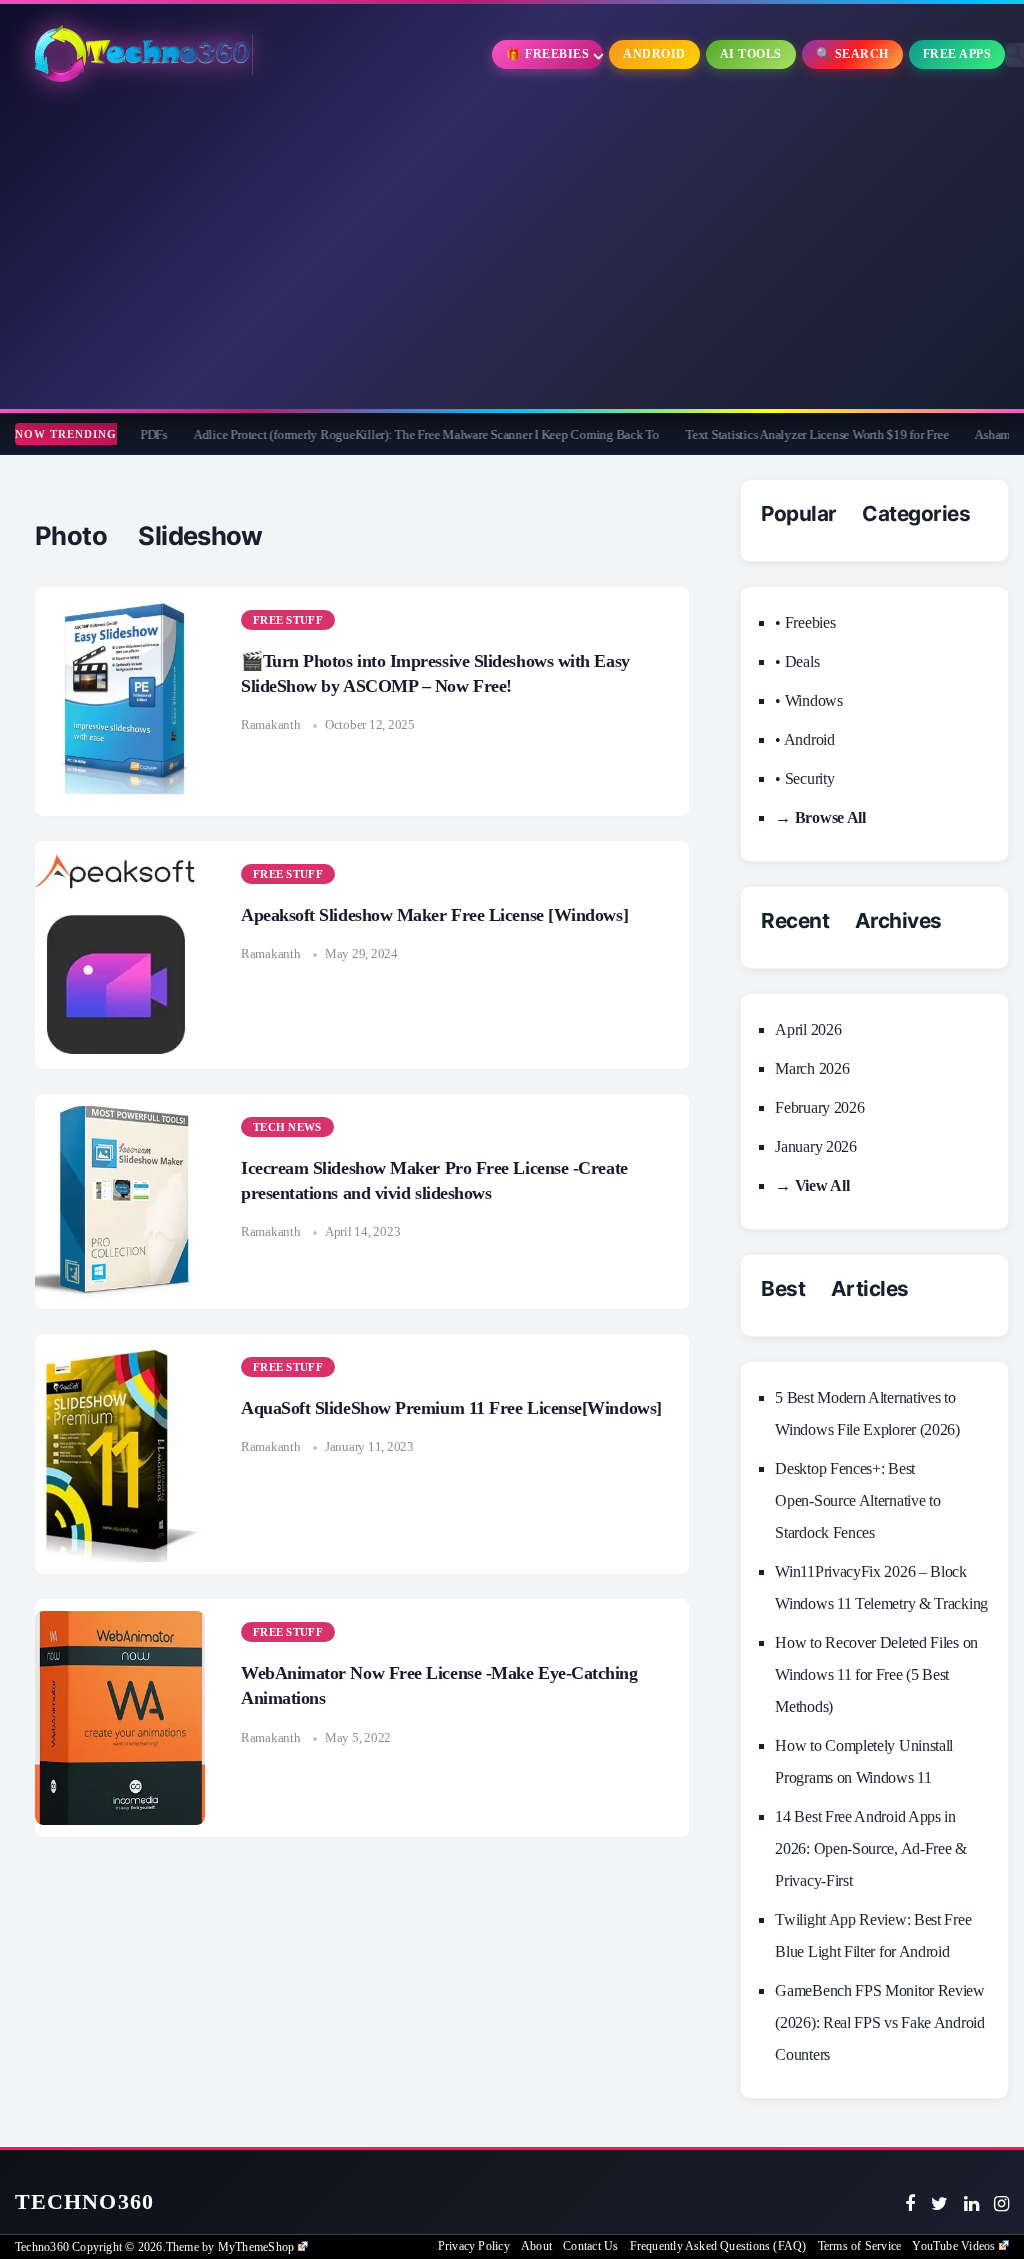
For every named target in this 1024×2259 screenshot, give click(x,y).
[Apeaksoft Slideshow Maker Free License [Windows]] (120, 954)
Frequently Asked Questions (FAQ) (718, 2246)
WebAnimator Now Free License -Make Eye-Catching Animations (439, 1685)
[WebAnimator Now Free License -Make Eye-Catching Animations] (120, 1718)
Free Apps (957, 54)
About (536, 2246)
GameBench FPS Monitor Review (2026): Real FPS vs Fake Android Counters (880, 2022)
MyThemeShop (256, 2247)
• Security (804, 778)
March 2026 (812, 1068)
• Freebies (805, 622)
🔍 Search (852, 54)
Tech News (287, 1127)
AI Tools (751, 54)
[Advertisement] (512, 249)
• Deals (797, 661)
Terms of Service (859, 2246)
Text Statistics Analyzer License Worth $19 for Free (760, 434)
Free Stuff (288, 620)
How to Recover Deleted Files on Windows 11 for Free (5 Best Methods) (876, 1674)
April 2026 (808, 1029)
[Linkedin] (971, 2204)
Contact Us (590, 2246)
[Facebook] (910, 2204)
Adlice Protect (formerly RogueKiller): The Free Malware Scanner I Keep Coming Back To (370, 434)
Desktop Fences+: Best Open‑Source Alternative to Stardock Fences (857, 1500)
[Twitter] (939, 2204)
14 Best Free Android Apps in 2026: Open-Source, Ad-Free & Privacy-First (871, 1848)
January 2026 (815, 1146)
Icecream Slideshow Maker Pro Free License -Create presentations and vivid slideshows (434, 1180)
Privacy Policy (474, 2246)
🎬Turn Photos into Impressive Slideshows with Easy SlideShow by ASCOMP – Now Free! (435, 673)
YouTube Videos (953, 2246)
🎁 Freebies (547, 54)
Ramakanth (271, 724)
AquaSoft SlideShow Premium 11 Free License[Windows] (451, 1408)
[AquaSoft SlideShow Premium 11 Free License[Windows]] (120, 1454)
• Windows (808, 700)
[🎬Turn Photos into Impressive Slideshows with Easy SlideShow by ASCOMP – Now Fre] (120, 701)
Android (654, 54)
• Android (804, 739)
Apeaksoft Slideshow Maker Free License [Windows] (434, 915)
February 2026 (819, 1107)
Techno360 (84, 2201)
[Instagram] (1001, 2204)
